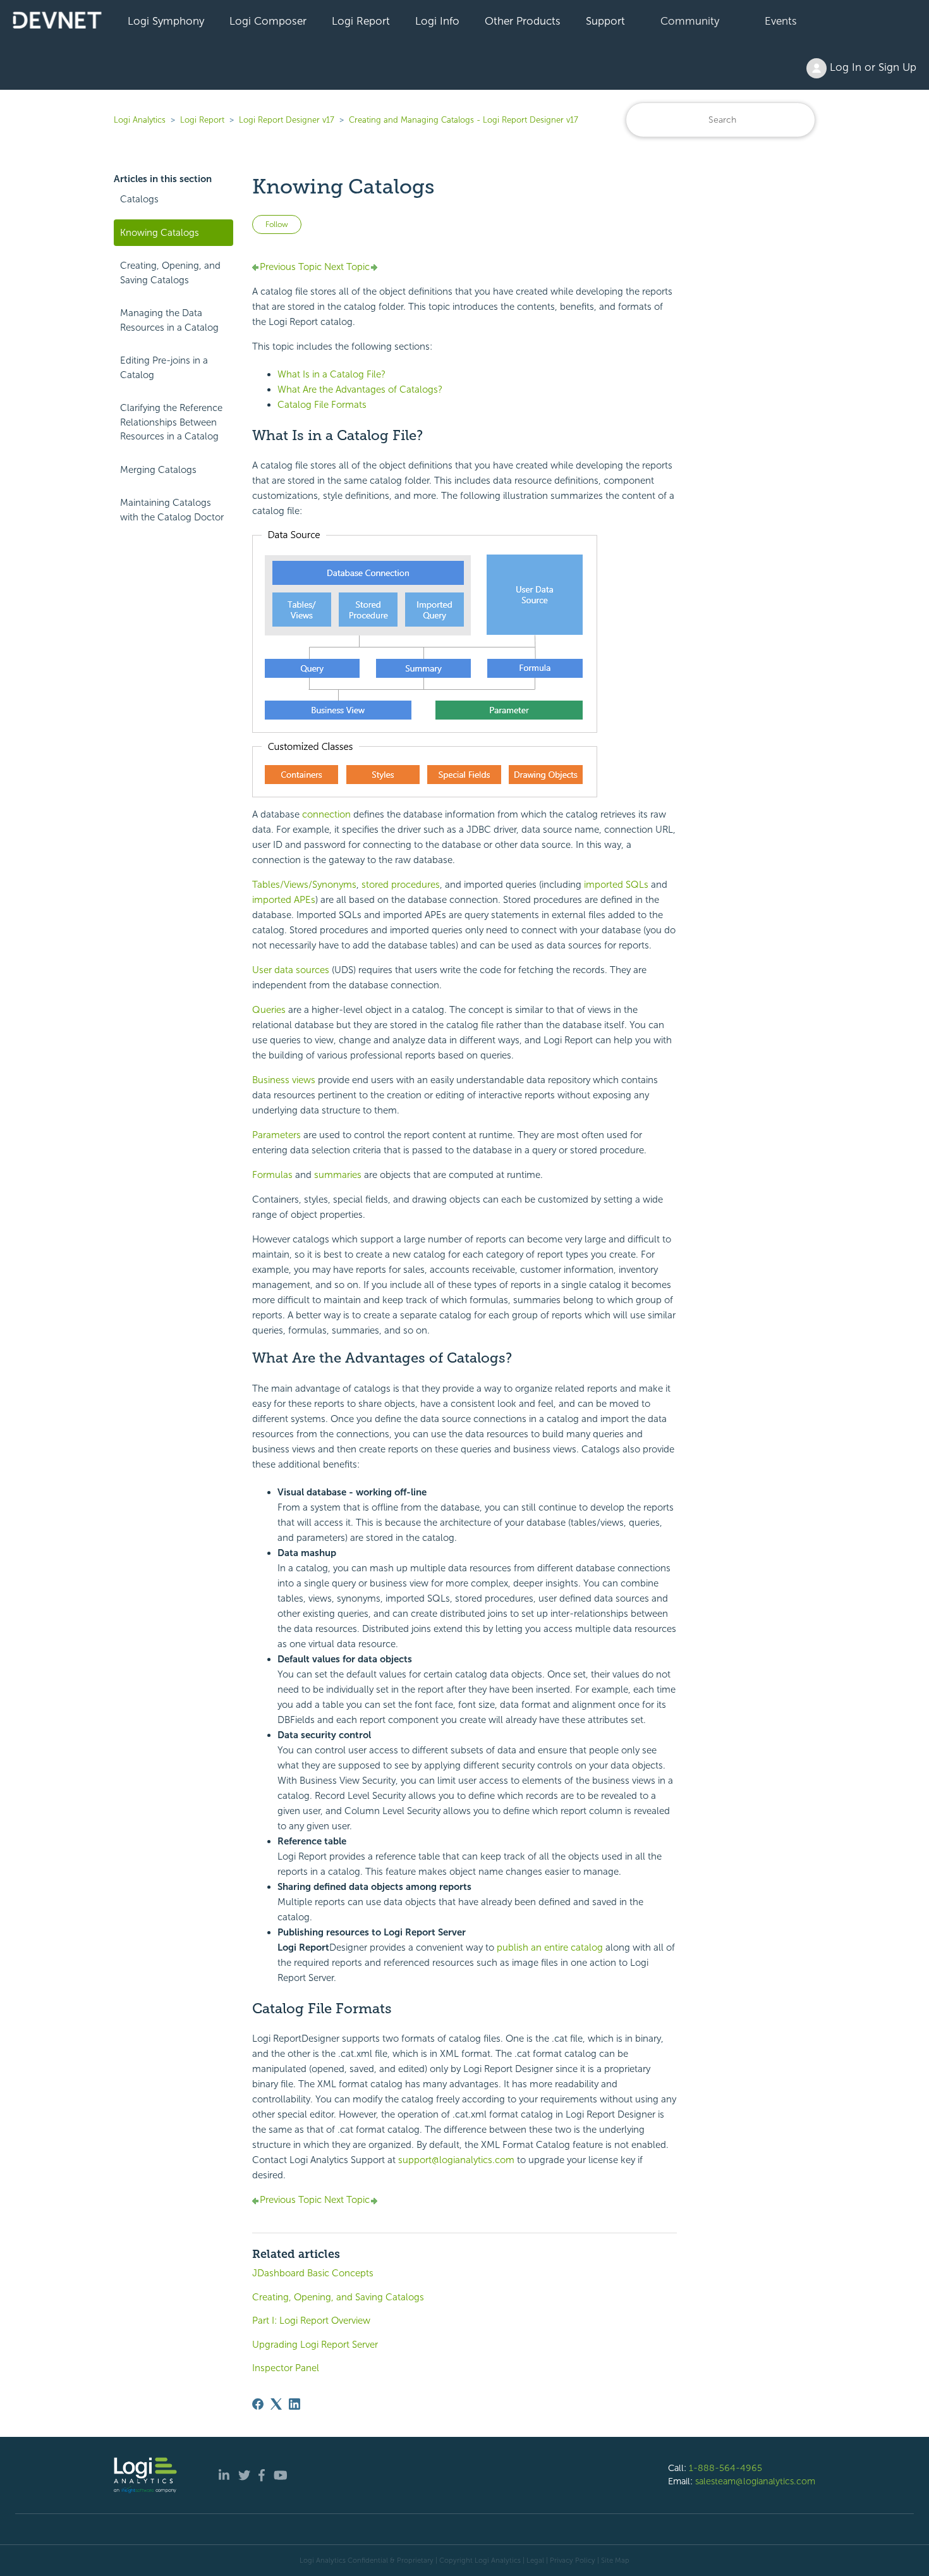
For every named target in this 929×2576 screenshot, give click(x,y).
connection (326, 814)
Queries (269, 1010)
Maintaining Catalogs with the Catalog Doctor (172, 510)
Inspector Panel (286, 2368)
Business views (284, 1080)
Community (690, 21)
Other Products (523, 21)
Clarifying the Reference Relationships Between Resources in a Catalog (171, 422)
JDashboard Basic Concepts (313, 2273)
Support (605, 21)
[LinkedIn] (294, 2404)
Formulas (272, 1175)
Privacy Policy (573, 2560)
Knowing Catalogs (160, 233)
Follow (277, 224)
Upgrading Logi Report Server (315, 2345)
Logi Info (437, 21)
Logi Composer (268, 21)
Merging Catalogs (158, 470)
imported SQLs (616, 885)
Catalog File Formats (322, 405)
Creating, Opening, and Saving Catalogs (170, 273)
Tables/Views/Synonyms (304, 885)
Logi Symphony (166, 21)
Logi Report (361, 21)
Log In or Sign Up (871, 67)
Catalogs (139, 199)
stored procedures (401, 885)
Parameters (276, 1135)
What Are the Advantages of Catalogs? (360, 389)
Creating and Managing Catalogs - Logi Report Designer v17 (464, 120)
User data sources (291, 970)
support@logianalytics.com (456, 2160)
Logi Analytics (140, 120)
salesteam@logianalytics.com (755, 2481)
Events (781, 21)
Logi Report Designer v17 (287, 120)
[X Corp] (276, 2404)
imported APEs (284, 900)
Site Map (615, 2560)
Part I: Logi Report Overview (311, 2321)
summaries (338, 1175)
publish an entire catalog (550, 1947)
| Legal (533, 2560)
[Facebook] (258, 2404)
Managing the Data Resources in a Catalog (169, 320)
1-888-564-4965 (726, 2468)
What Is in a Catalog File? (331, 374)
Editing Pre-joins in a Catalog (164, 368)
